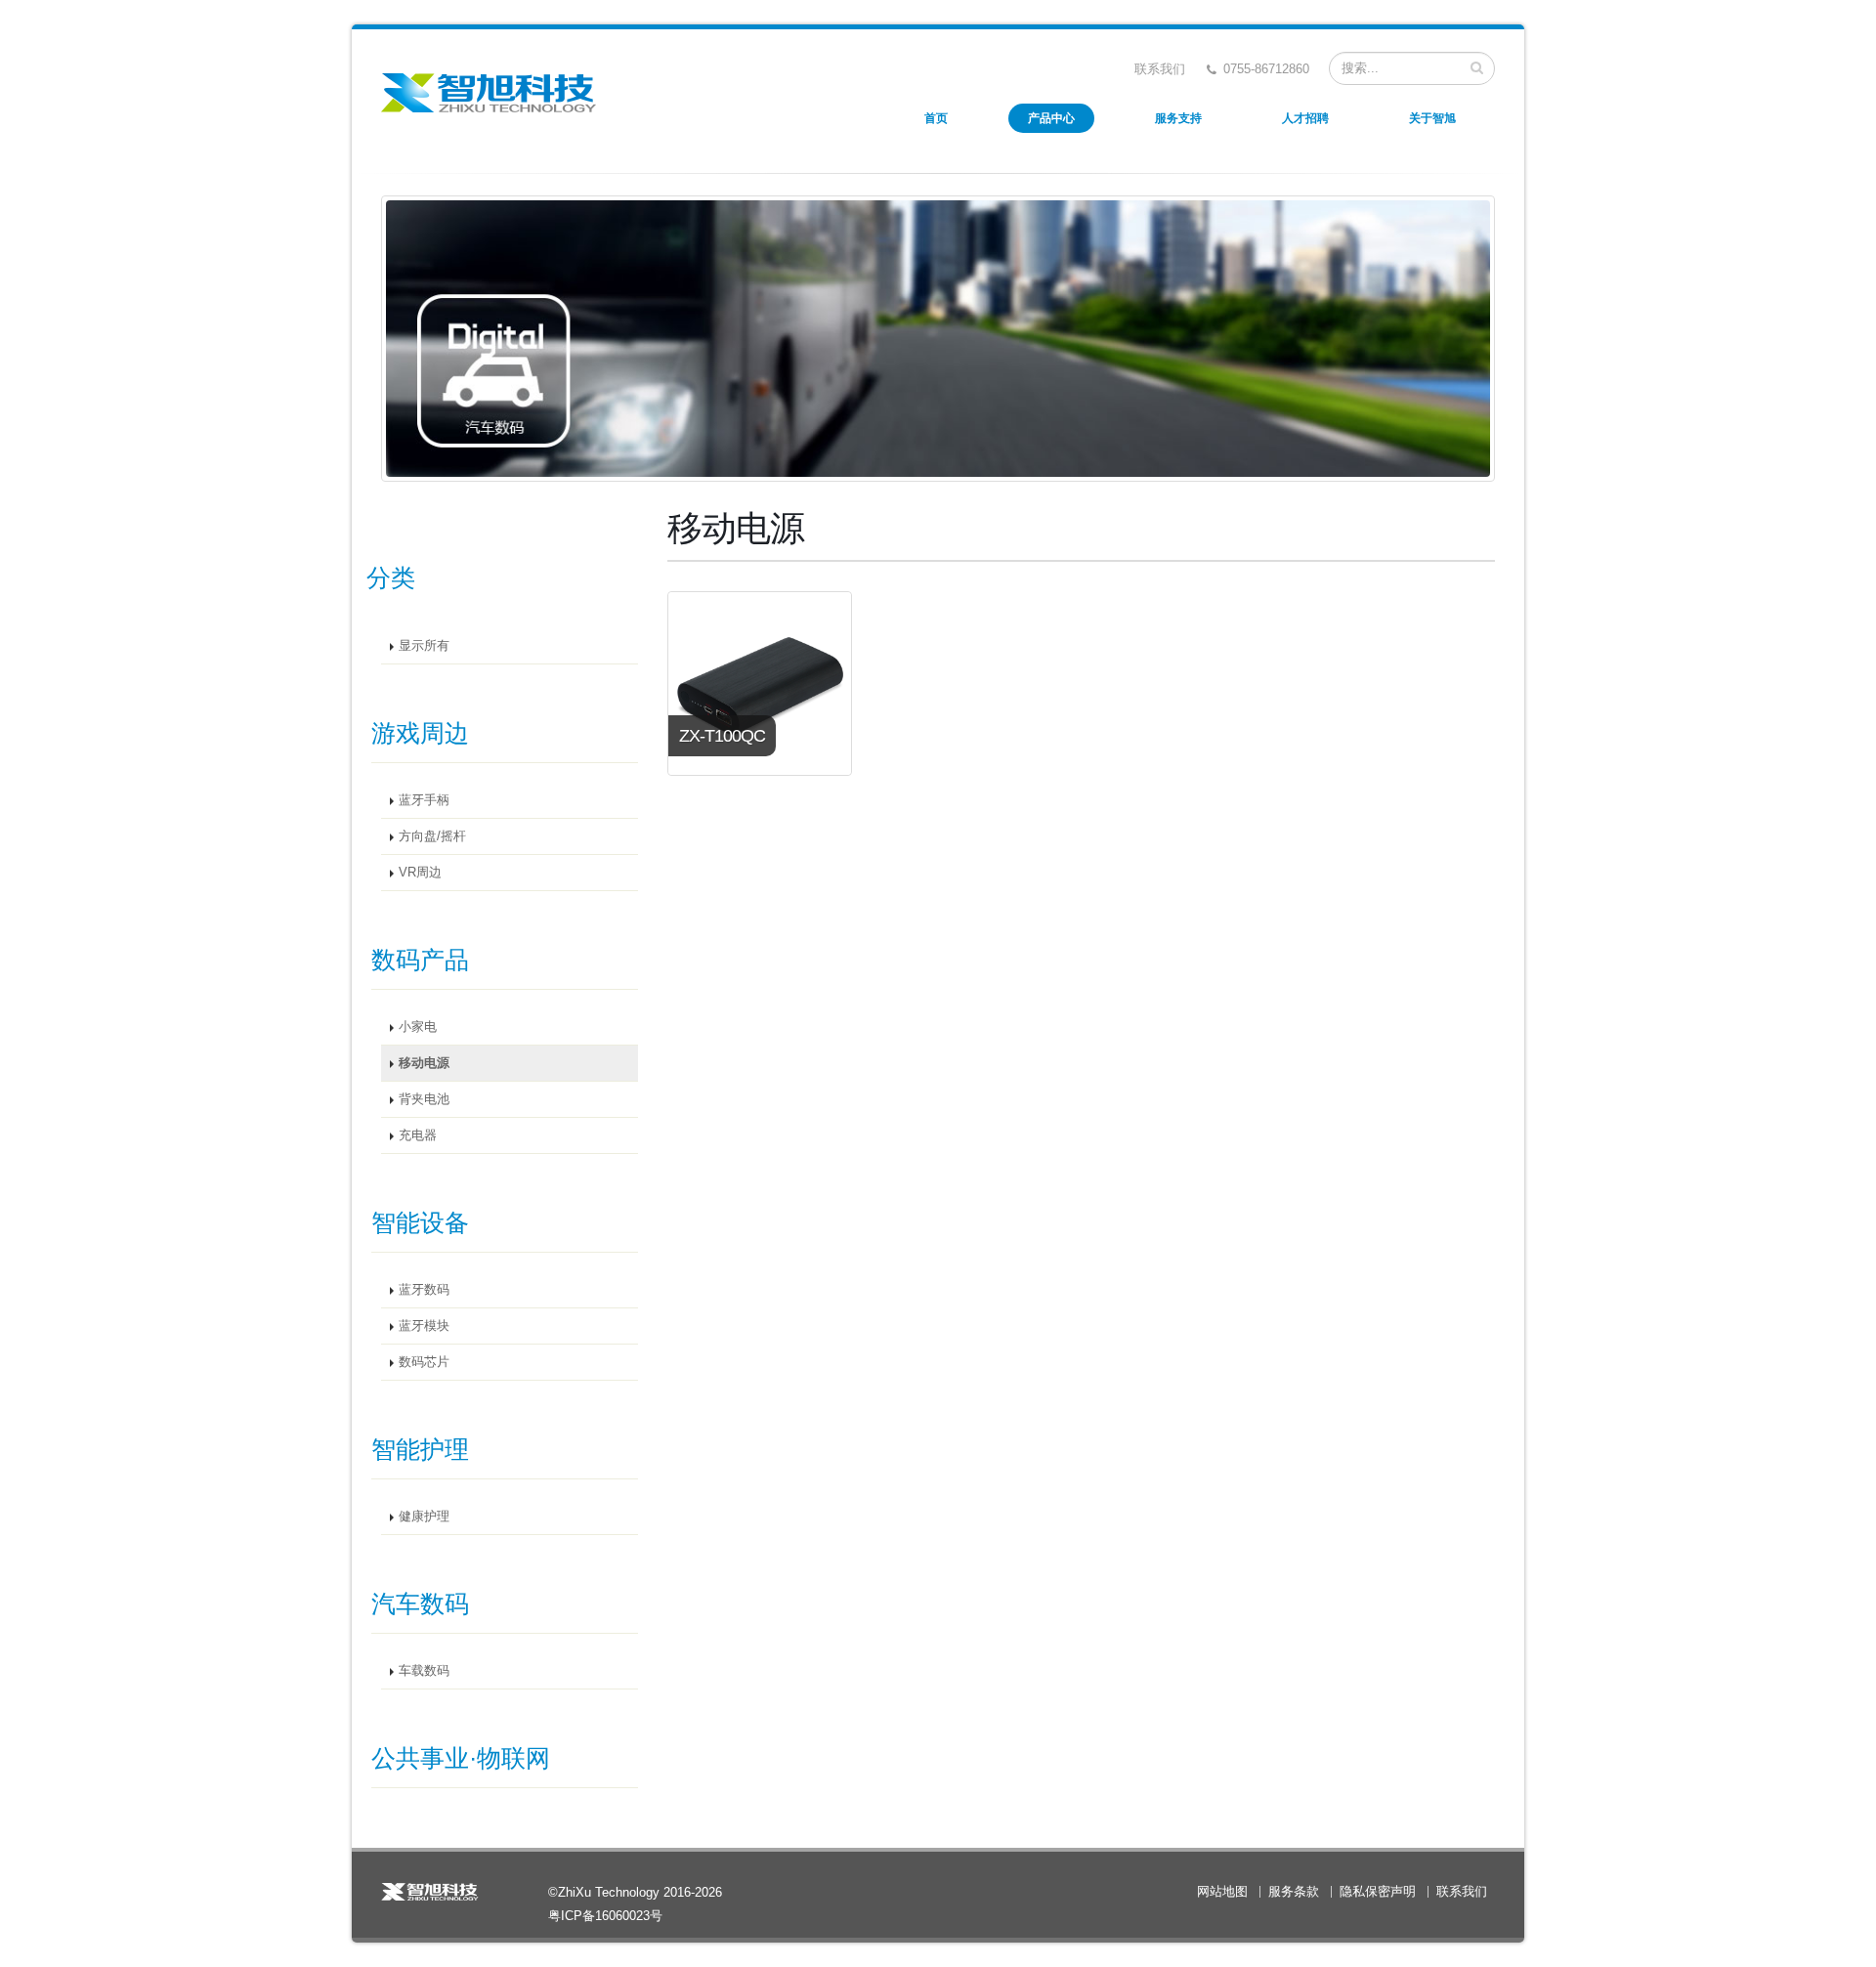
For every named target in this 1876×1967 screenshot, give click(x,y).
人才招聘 (1305, 118)
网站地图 (1222, 1892)
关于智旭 (1432, 118)
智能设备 (420, 1222)
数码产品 (420, 960)
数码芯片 (424, 1362)
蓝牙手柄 (424, 800)
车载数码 (424, 1671)
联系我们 (1160, 69)
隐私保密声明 (1378, 1892)
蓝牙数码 (424, 1290)
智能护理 (420, 1449)
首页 (936, 118)
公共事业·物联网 (461, 1758)
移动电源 (424, 1063)
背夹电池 (424, 1099)
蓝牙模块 (424, 1326)
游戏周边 (420, 733)
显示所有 (424, 646)
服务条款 (1294, 1892)
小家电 (418, 1027)
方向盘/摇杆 (432, 836)
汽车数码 (420, 1604)
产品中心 (1051, 118)
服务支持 (1178, 118)
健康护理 (424, 1517)
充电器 (418, 1135)
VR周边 (420, 873)
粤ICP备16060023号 (605, 1916)
